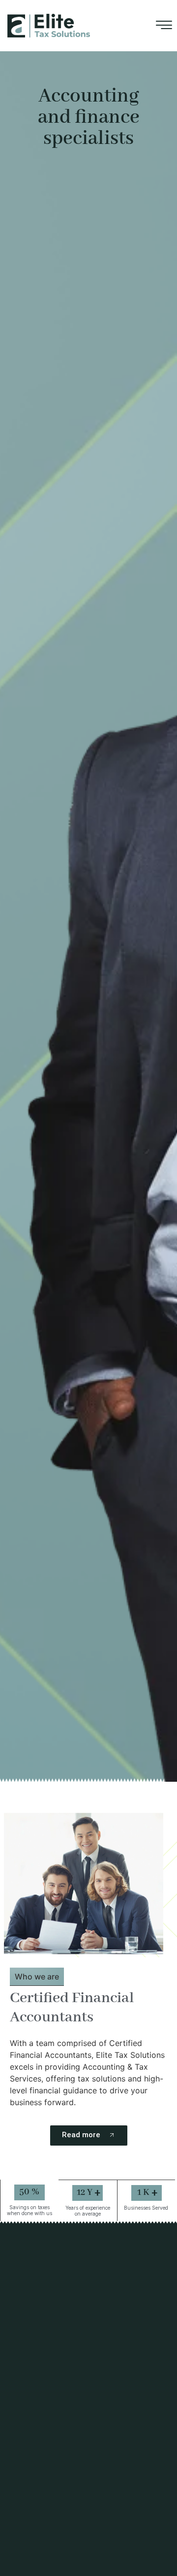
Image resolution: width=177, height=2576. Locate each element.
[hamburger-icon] (164, 27)
